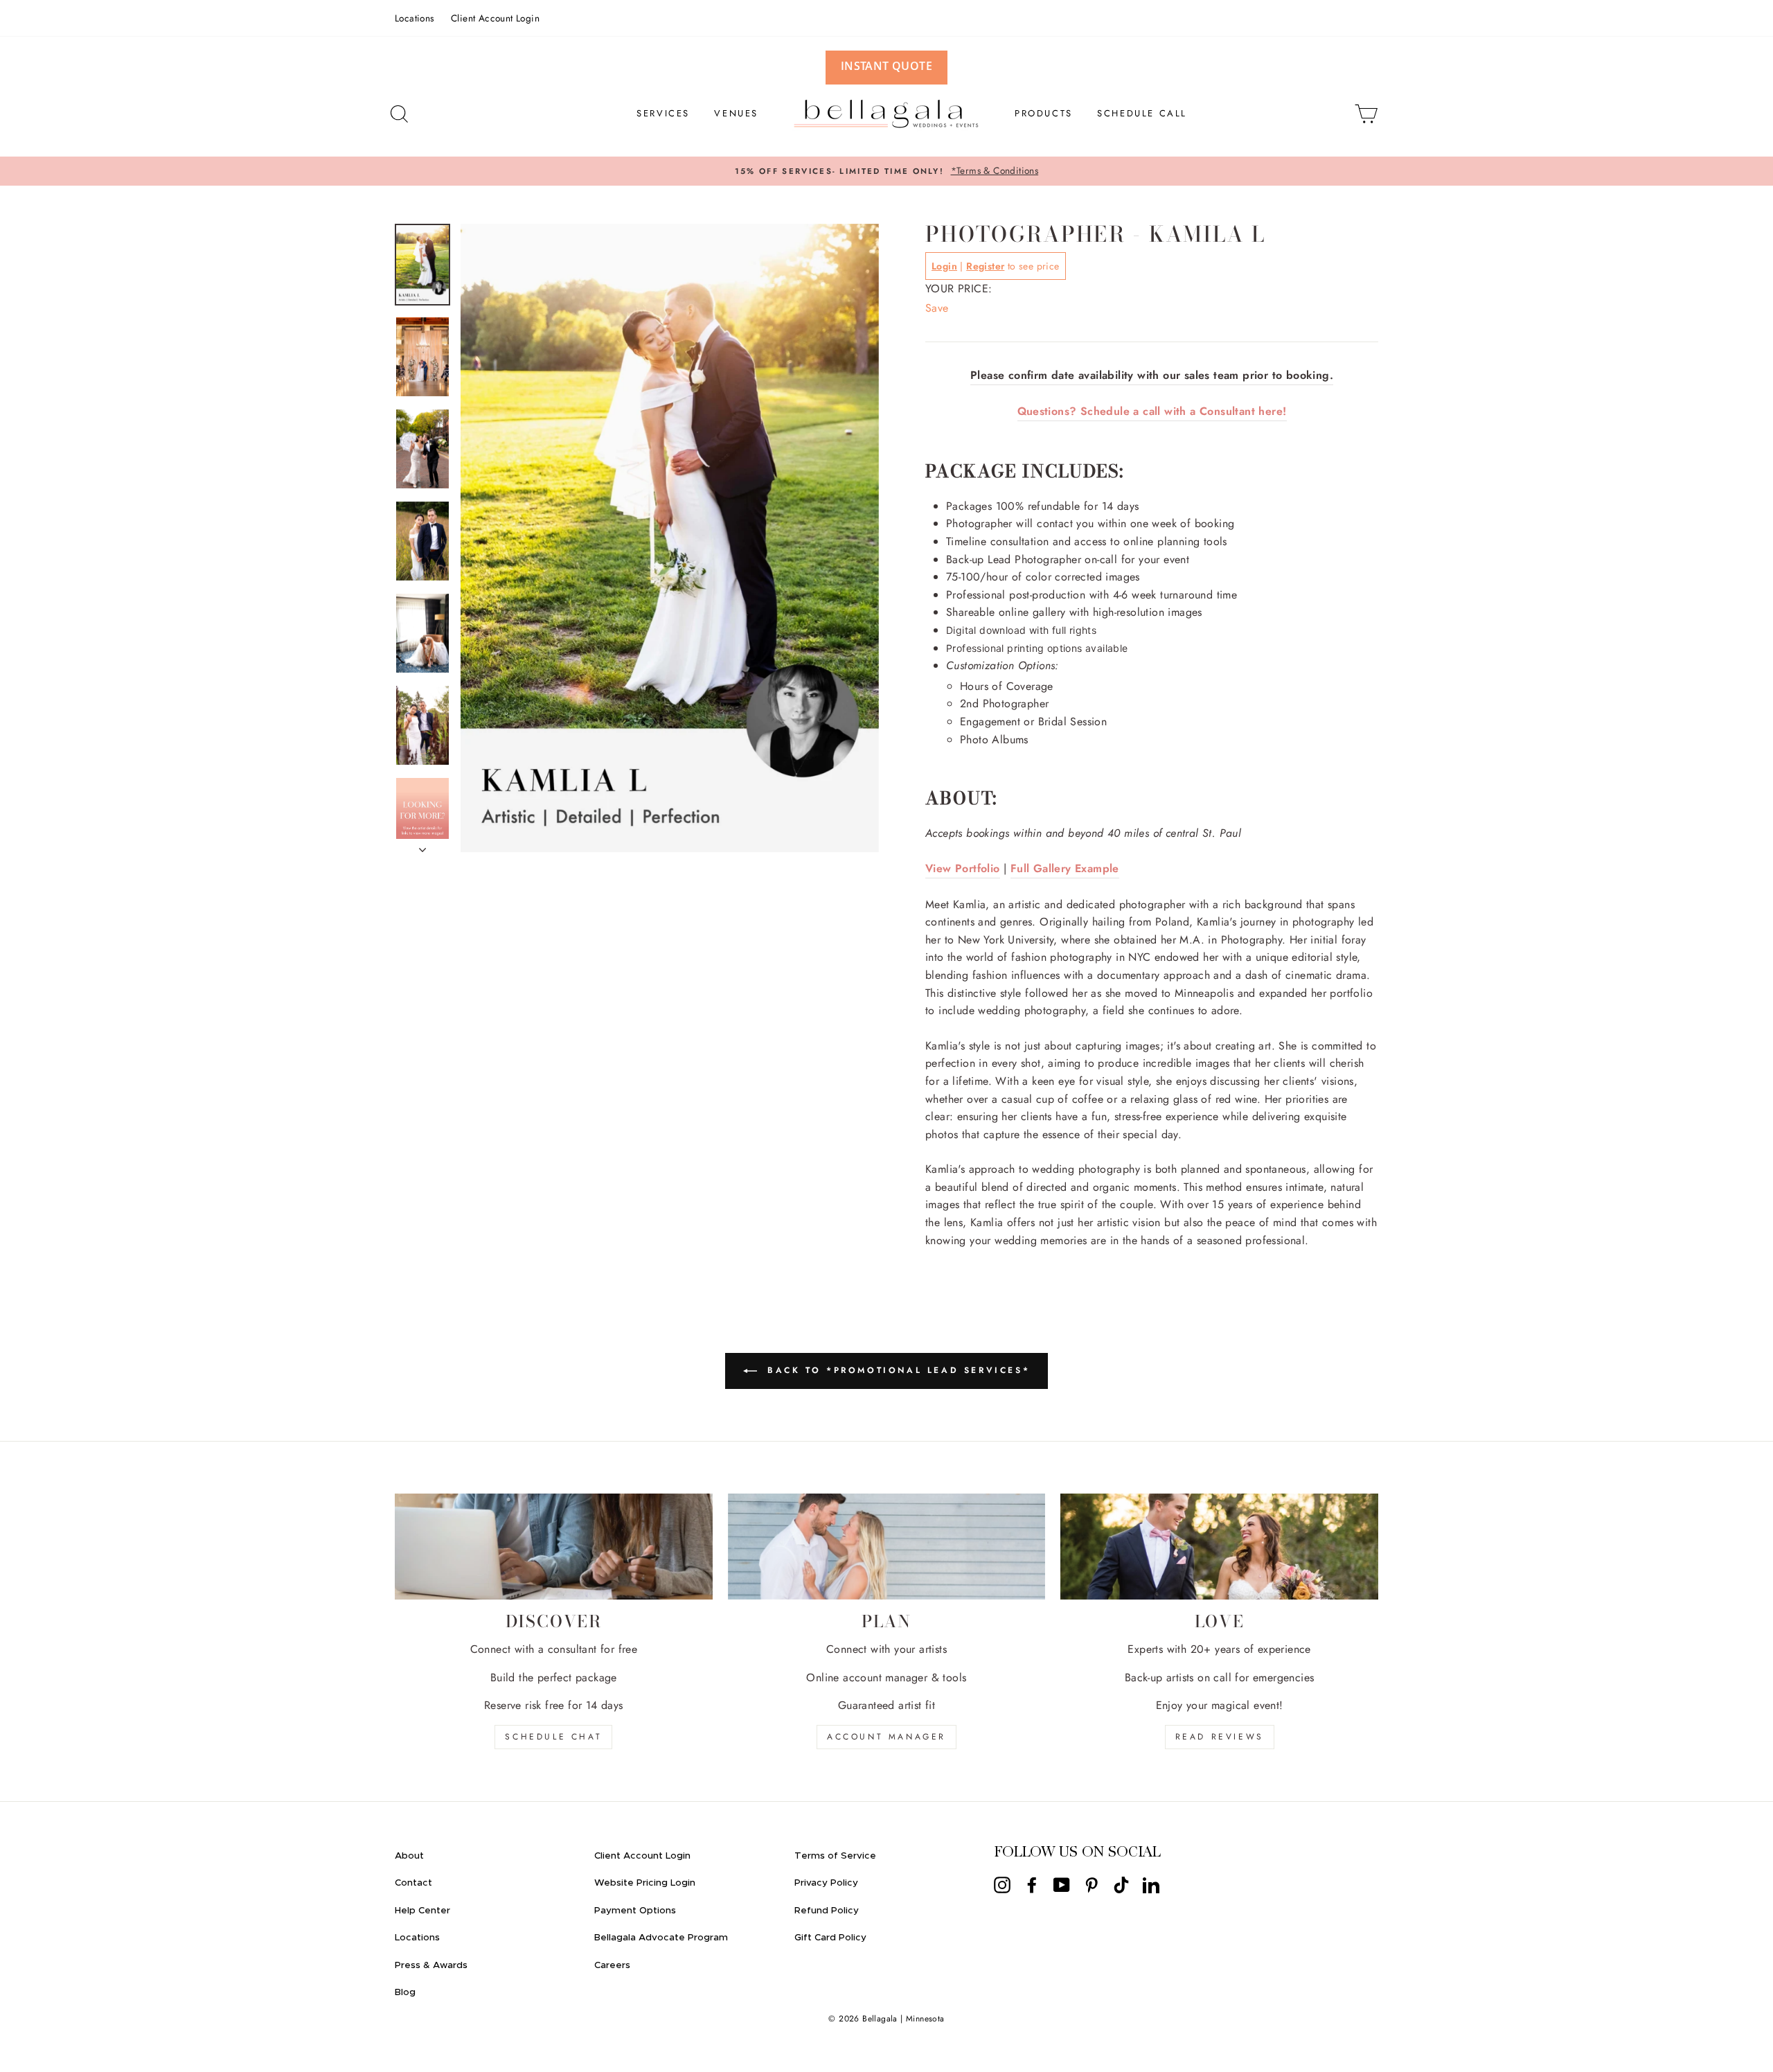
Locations (415, 18)
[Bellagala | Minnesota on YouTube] (1062, 1885)
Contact (413, 1883)
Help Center (422, 1911)
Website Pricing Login (645, 1883)
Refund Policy (827, 1911)
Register (985, 266)
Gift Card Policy (830, 1938)
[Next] (422, 846)
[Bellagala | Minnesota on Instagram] (1002, 1885)
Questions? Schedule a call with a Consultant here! (1152, 411)
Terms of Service (835, 1856)
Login (944, 266)
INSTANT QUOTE (886, 66)
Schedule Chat (553, 1737)
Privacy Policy (826, 1883)
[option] (886, 171)
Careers (612, 1965)
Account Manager (886, 1737)
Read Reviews (1220, 1737)
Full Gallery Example (1065, 868)
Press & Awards (431, 1965)
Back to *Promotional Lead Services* (897, 1370)
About (409, 1856)
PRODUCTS (1044, 113)
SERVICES (663, 113)
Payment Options (635, 1911)
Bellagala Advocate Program (661, 1938)
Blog (405, 1992)
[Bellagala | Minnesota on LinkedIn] (1151, 1885)
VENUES (736, 113)
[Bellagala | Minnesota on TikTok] (1121, 1885)
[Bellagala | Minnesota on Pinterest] (1092, 1885)
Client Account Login (495, 18)
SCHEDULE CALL (1142, 113)
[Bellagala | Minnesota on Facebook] (1032, 1885)
